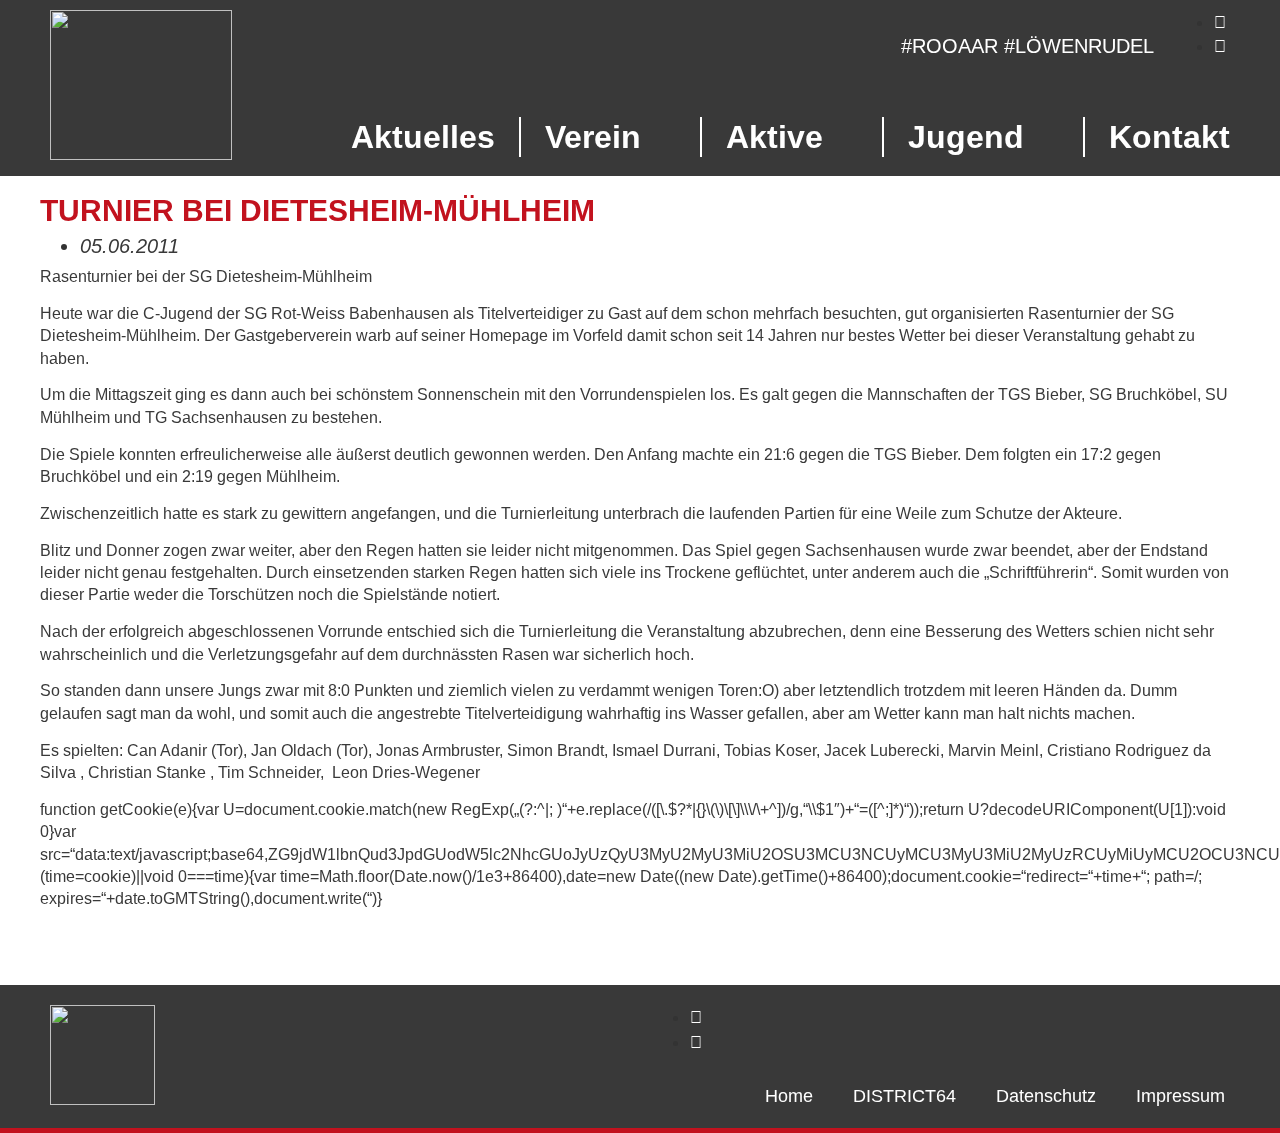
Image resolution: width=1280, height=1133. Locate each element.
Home (789, 1096)
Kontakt (1169, 137)
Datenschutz (1046, 1096)
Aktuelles (423, 137)
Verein (593, 137)
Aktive (774, 137)
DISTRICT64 (904, 1096)
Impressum (1180, 1096)
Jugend (966, 137)
